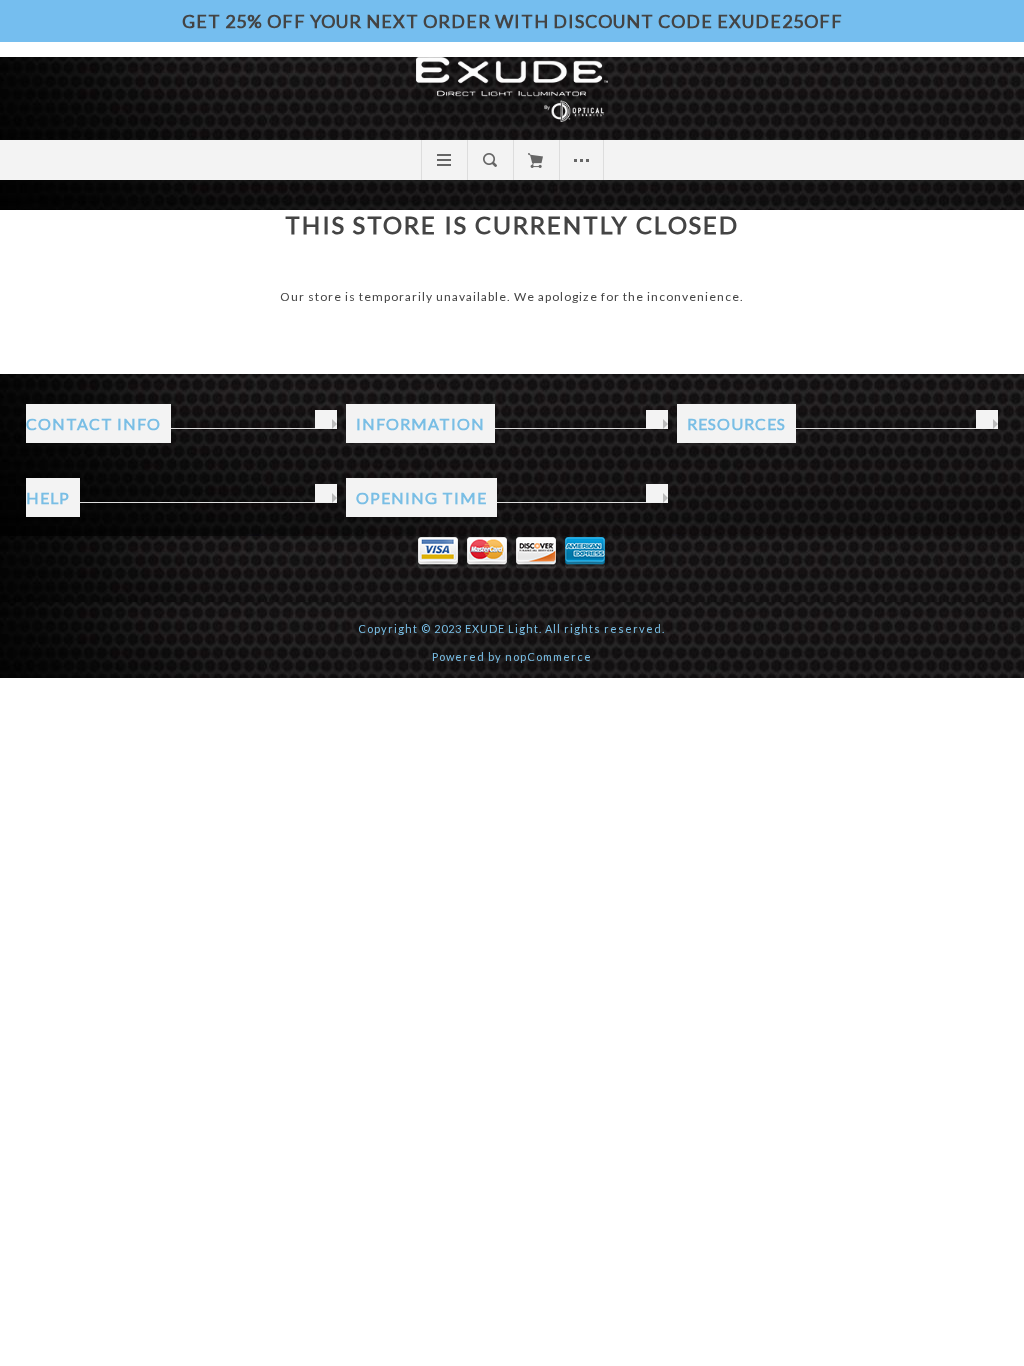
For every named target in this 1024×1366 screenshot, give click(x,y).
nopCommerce (548, 656)
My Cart (535, 160)
